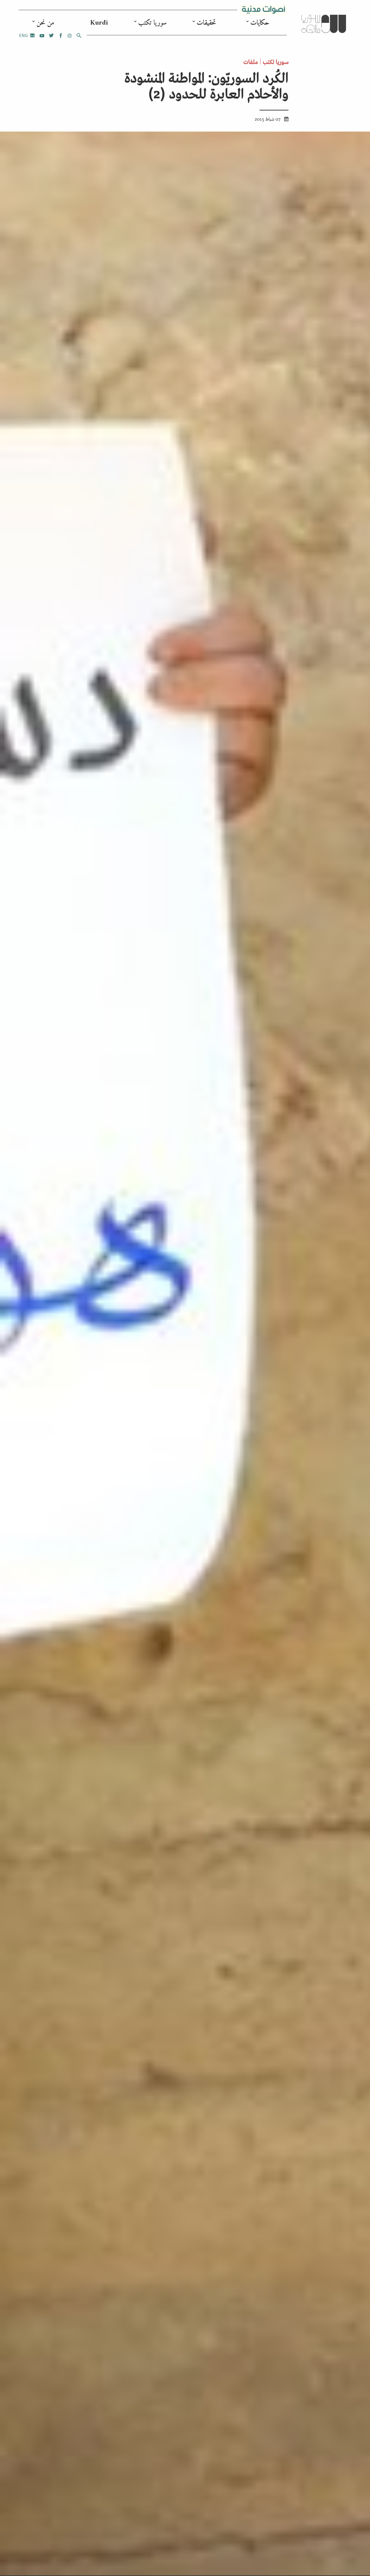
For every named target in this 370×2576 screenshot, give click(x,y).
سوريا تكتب (152, 23)
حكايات (260, 23)
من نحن (45, 23)
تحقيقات (206, 23)
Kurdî (99, 23)
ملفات (251, 61)
